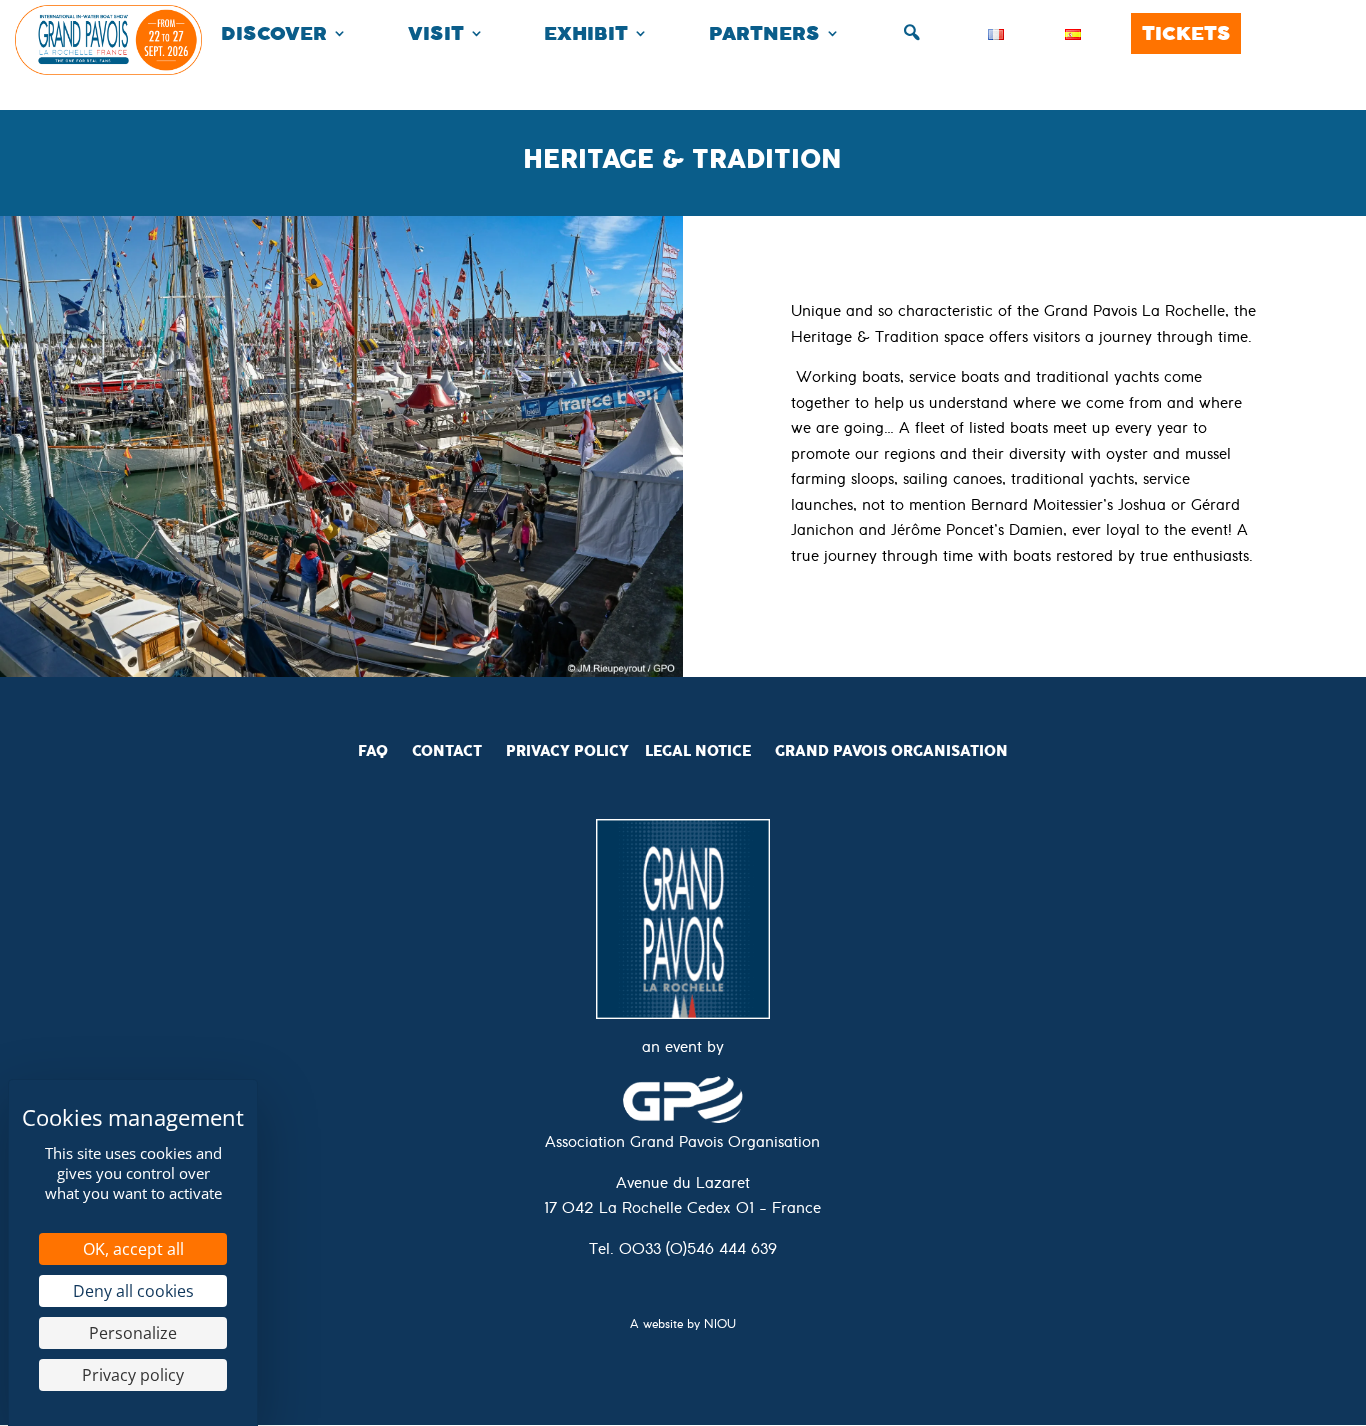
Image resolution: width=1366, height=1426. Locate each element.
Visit (436, 33)
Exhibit (586, 33)
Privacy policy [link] (133, 1375)
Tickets (1186, 33)
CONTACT (447, 751)
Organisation (949, 751)
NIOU (720, 1326)
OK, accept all (133, 1249)
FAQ (373, 751)
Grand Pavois (833, 751)
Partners (764, 33)
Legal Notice (698, 751)
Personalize (133, 1333)
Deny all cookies (133, 1291)
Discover (274, 33)
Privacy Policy (567, 751)
